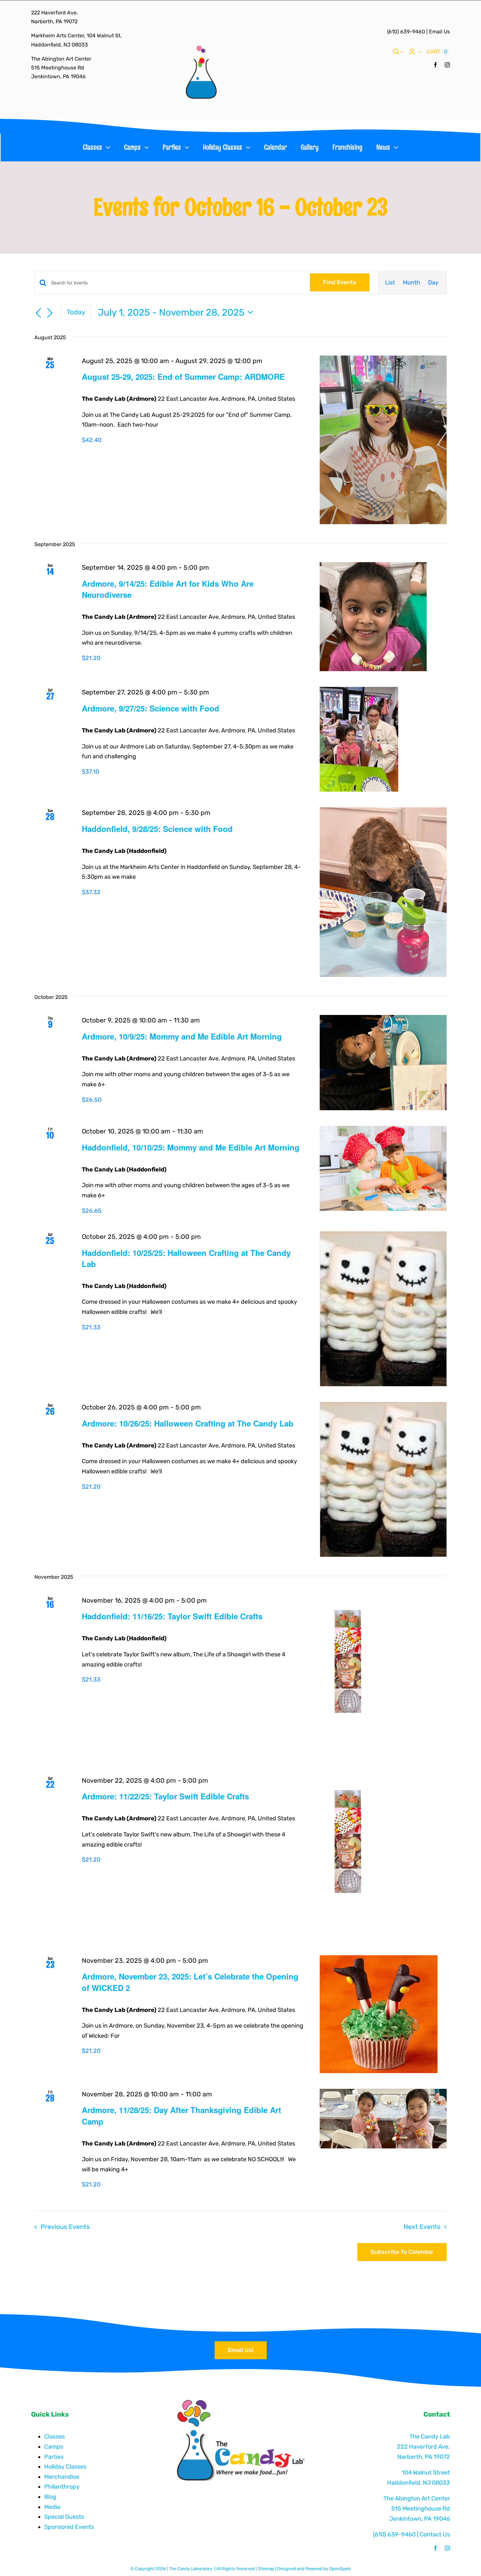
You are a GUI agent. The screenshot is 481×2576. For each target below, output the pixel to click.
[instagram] (447, 65)
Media (52, 2507)
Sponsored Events (69, 2527)
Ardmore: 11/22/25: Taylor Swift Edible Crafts (165, 1796)
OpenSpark (340, 2569)
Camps (54, 2447)
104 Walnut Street (426, 2473)
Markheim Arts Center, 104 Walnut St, (76, 36)
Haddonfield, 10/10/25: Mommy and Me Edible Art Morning (191, 1147)
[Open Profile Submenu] (419, 52)
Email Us (439, 32)
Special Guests (64, 2517)
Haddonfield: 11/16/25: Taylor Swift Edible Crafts (172, 1616)
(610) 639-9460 (406, 32)
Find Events (340, 282)
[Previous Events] (38, 313)
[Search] (396, 52)
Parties (54, 2457)
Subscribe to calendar (402, 2252)
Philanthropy (62, 2487)
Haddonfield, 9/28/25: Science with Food (157, 829)
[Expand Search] (401, 52)
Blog (50, 2497)
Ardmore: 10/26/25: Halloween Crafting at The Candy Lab (188, 1423)
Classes (54, 2437)
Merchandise (62, 2477)
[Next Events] (50, 313)
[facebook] (436, 65)
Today (76, 312)
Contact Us (435, 2534)
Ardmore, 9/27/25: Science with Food (151, 708)
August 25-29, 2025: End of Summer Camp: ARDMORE (183, 377)
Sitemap (266, 2569)
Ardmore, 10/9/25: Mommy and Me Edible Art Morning (182, 1036)
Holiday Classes (65, 2467)
